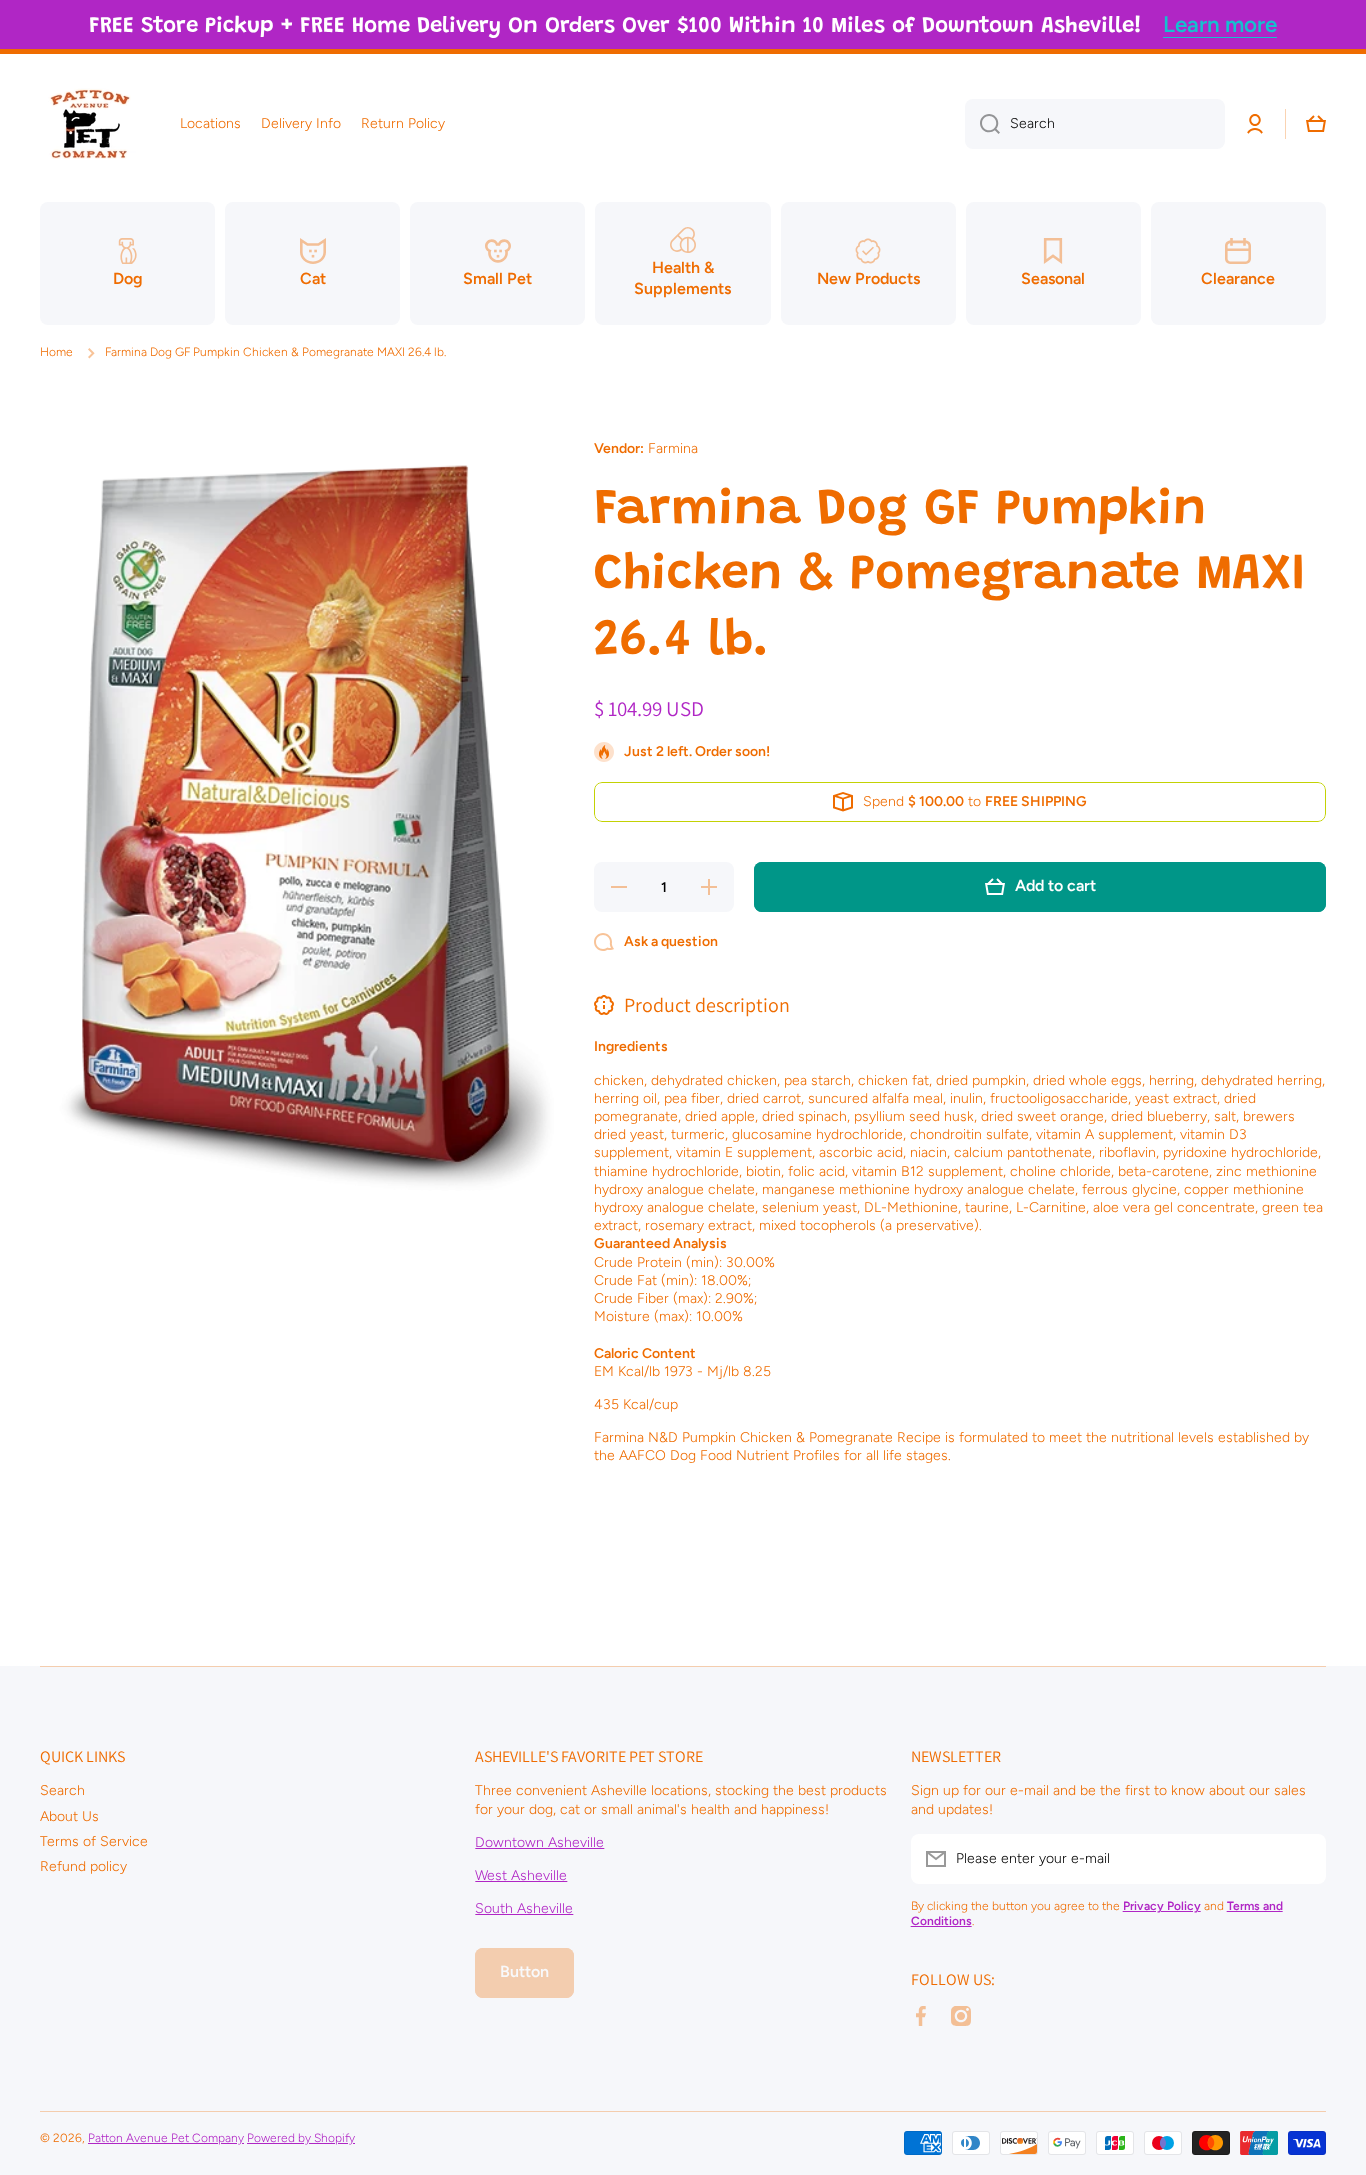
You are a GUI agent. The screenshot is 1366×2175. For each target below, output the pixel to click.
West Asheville (521, 1875)
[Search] (982, 124)
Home (56, 352)
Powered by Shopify (301, 2138)
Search (62, 1790)
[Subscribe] (1301, 1859)
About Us (69, 1816)
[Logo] (90, 124)
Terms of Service (94, 1841)
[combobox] (1095, 124)
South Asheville (524, 1908)
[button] (1316, 124)
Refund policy (83, 1866)
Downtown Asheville (539, 1842)
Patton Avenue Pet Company (166, 2138)
